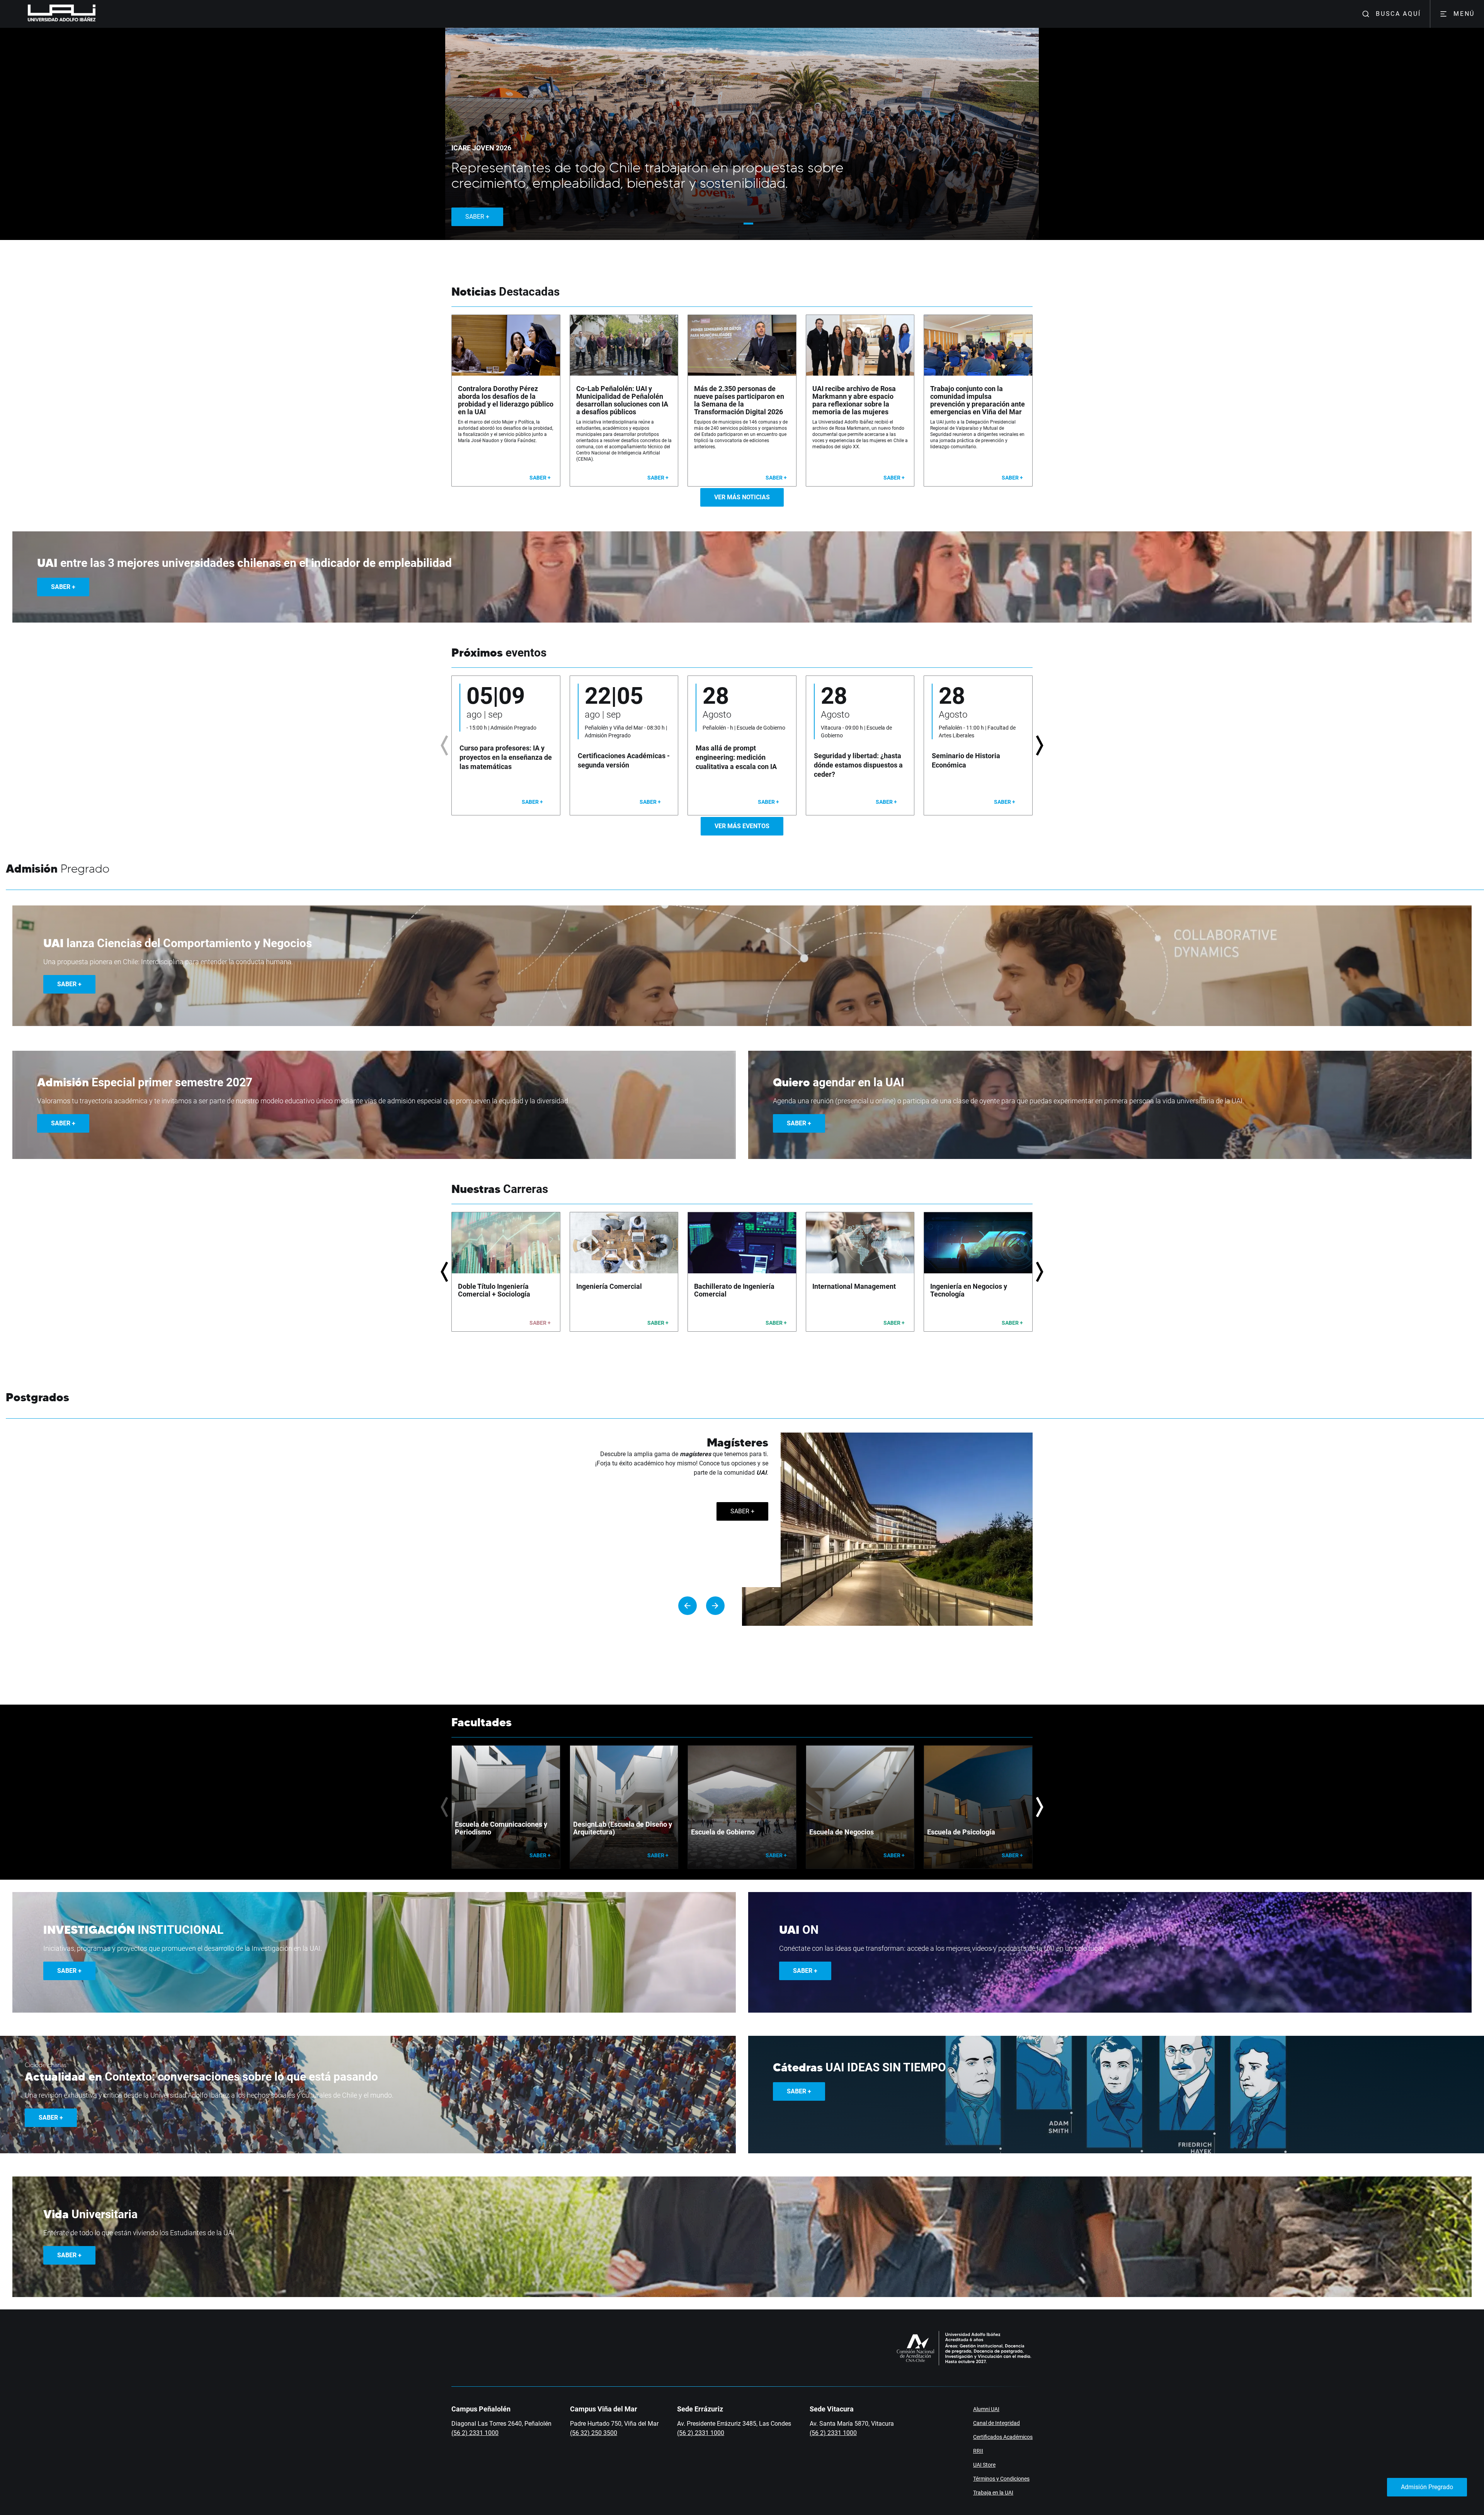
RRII (978, 2451)
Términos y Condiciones (1001, 2479)
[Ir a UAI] (49, 14)
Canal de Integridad (996, 2423)
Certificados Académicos (1003, 2437)
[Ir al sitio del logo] (99, 14)
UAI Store (984, 2465)
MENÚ (1464, 14)
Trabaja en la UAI (993, 2493)
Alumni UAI (986, 2409)
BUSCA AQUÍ (1398, 14)
